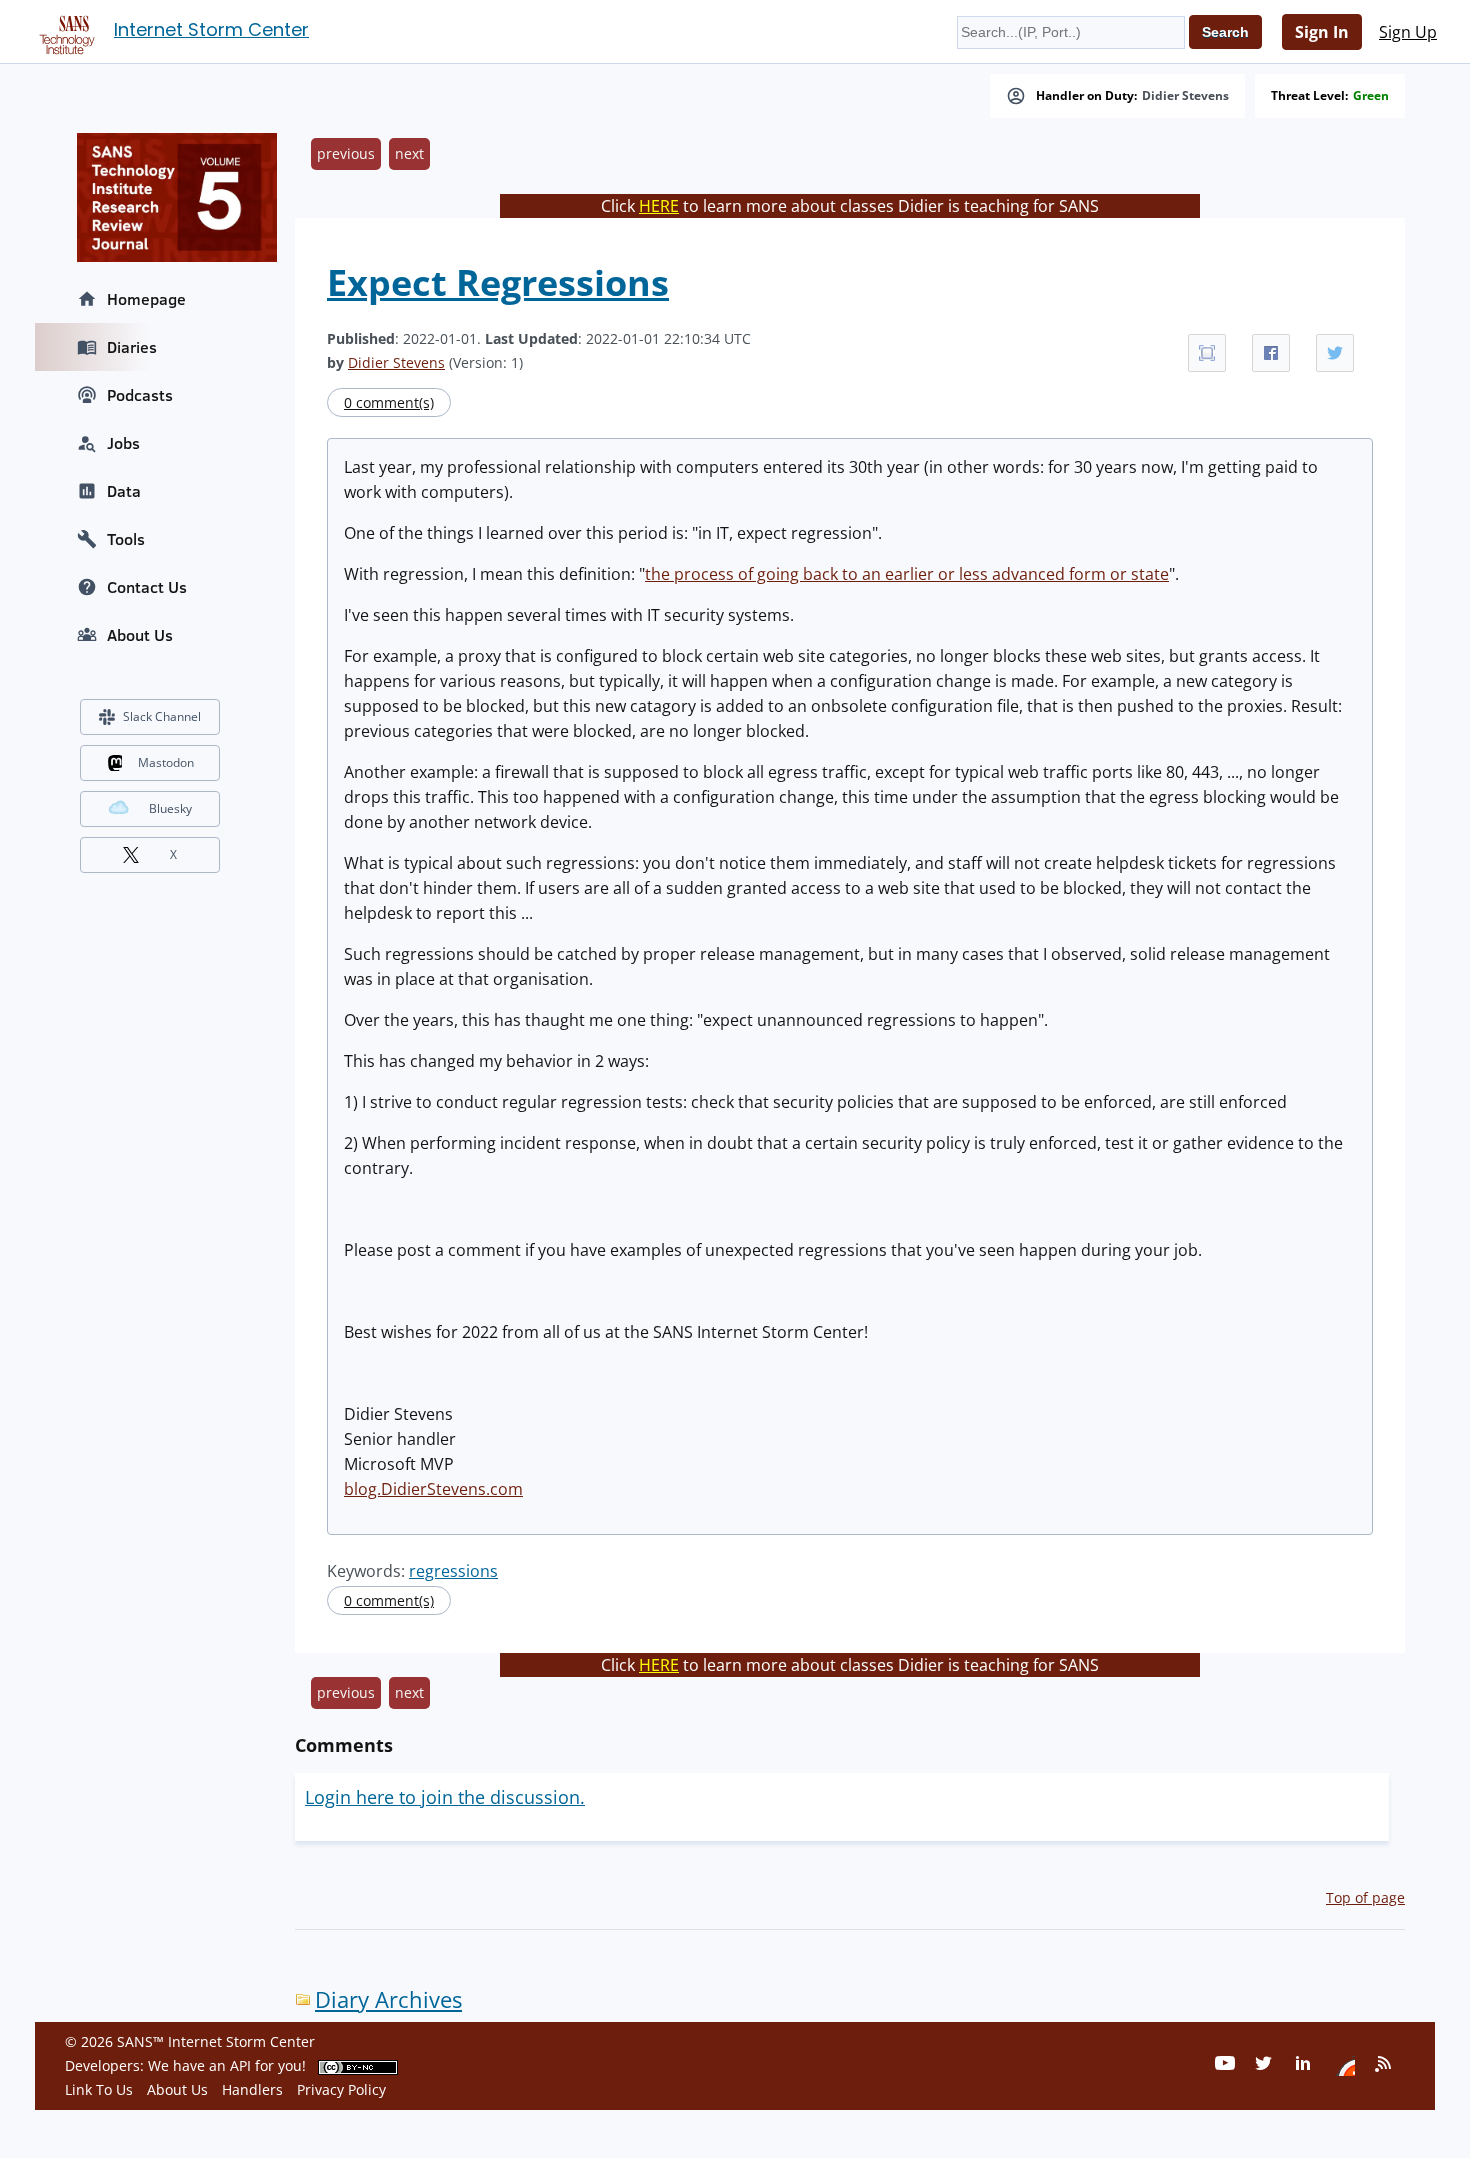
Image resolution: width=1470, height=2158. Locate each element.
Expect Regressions (498, 282)
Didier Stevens (1185, 96)
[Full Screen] (1207, 353)
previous (346, 153)
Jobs (123, 443)
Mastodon (166, 762)
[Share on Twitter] (1335, 353)
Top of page (1365, 1897)
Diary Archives (388, 1999)
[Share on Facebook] (1271, 353)
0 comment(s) (389, 402)
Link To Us (99, 2089)
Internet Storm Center (211, 29)
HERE (659, 206)
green (1371, 96)
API (240, 2065)
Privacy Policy (341, 2089)
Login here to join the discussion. (445, 1797)
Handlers (252, 2089)
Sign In (1322, 32)
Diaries (132, 347)
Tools (126, 539)
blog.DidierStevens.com (433, 1489)
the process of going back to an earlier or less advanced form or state (907, 574)
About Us (140, 635)
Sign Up (1408, 32)
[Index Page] (64, 31)
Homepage (146, 299)
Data (124, 491)
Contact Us (147, 587)
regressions (453, 1571)
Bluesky (170, 808)
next (409, 153)
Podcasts (140, 395)
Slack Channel (162, 716)
